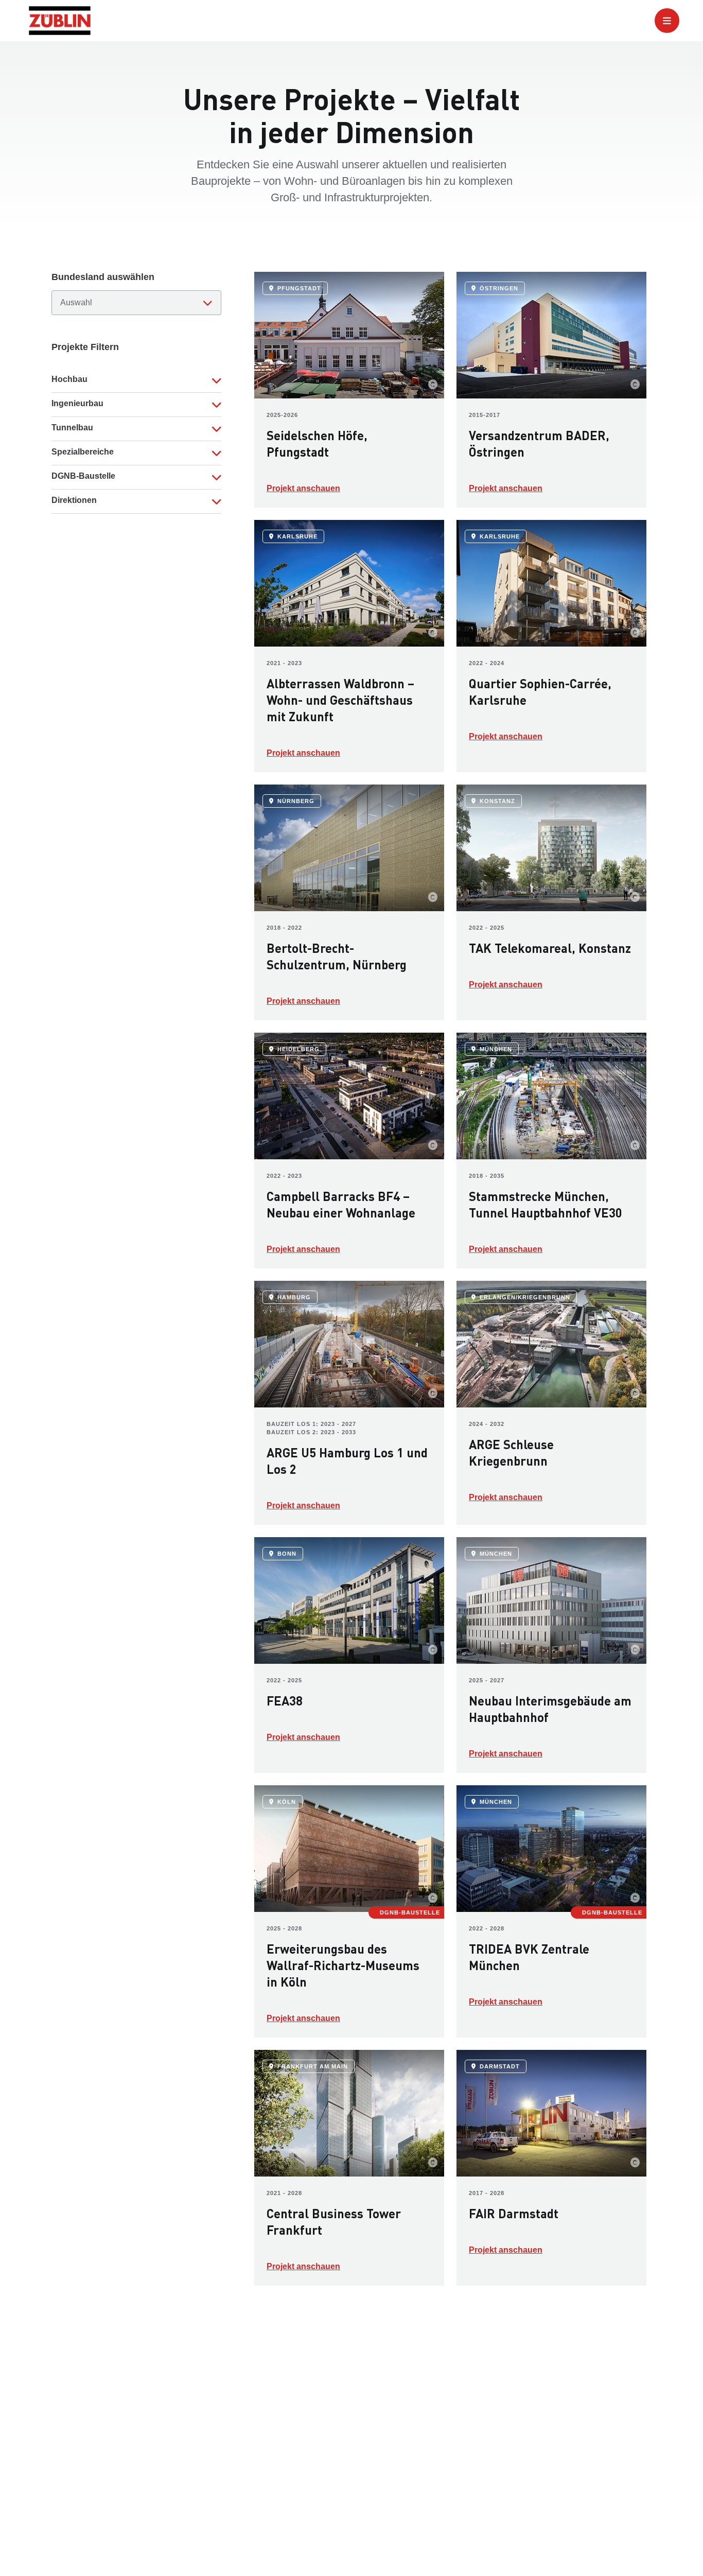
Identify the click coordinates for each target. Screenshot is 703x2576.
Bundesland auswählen (103, 277)
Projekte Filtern (85, 347)
